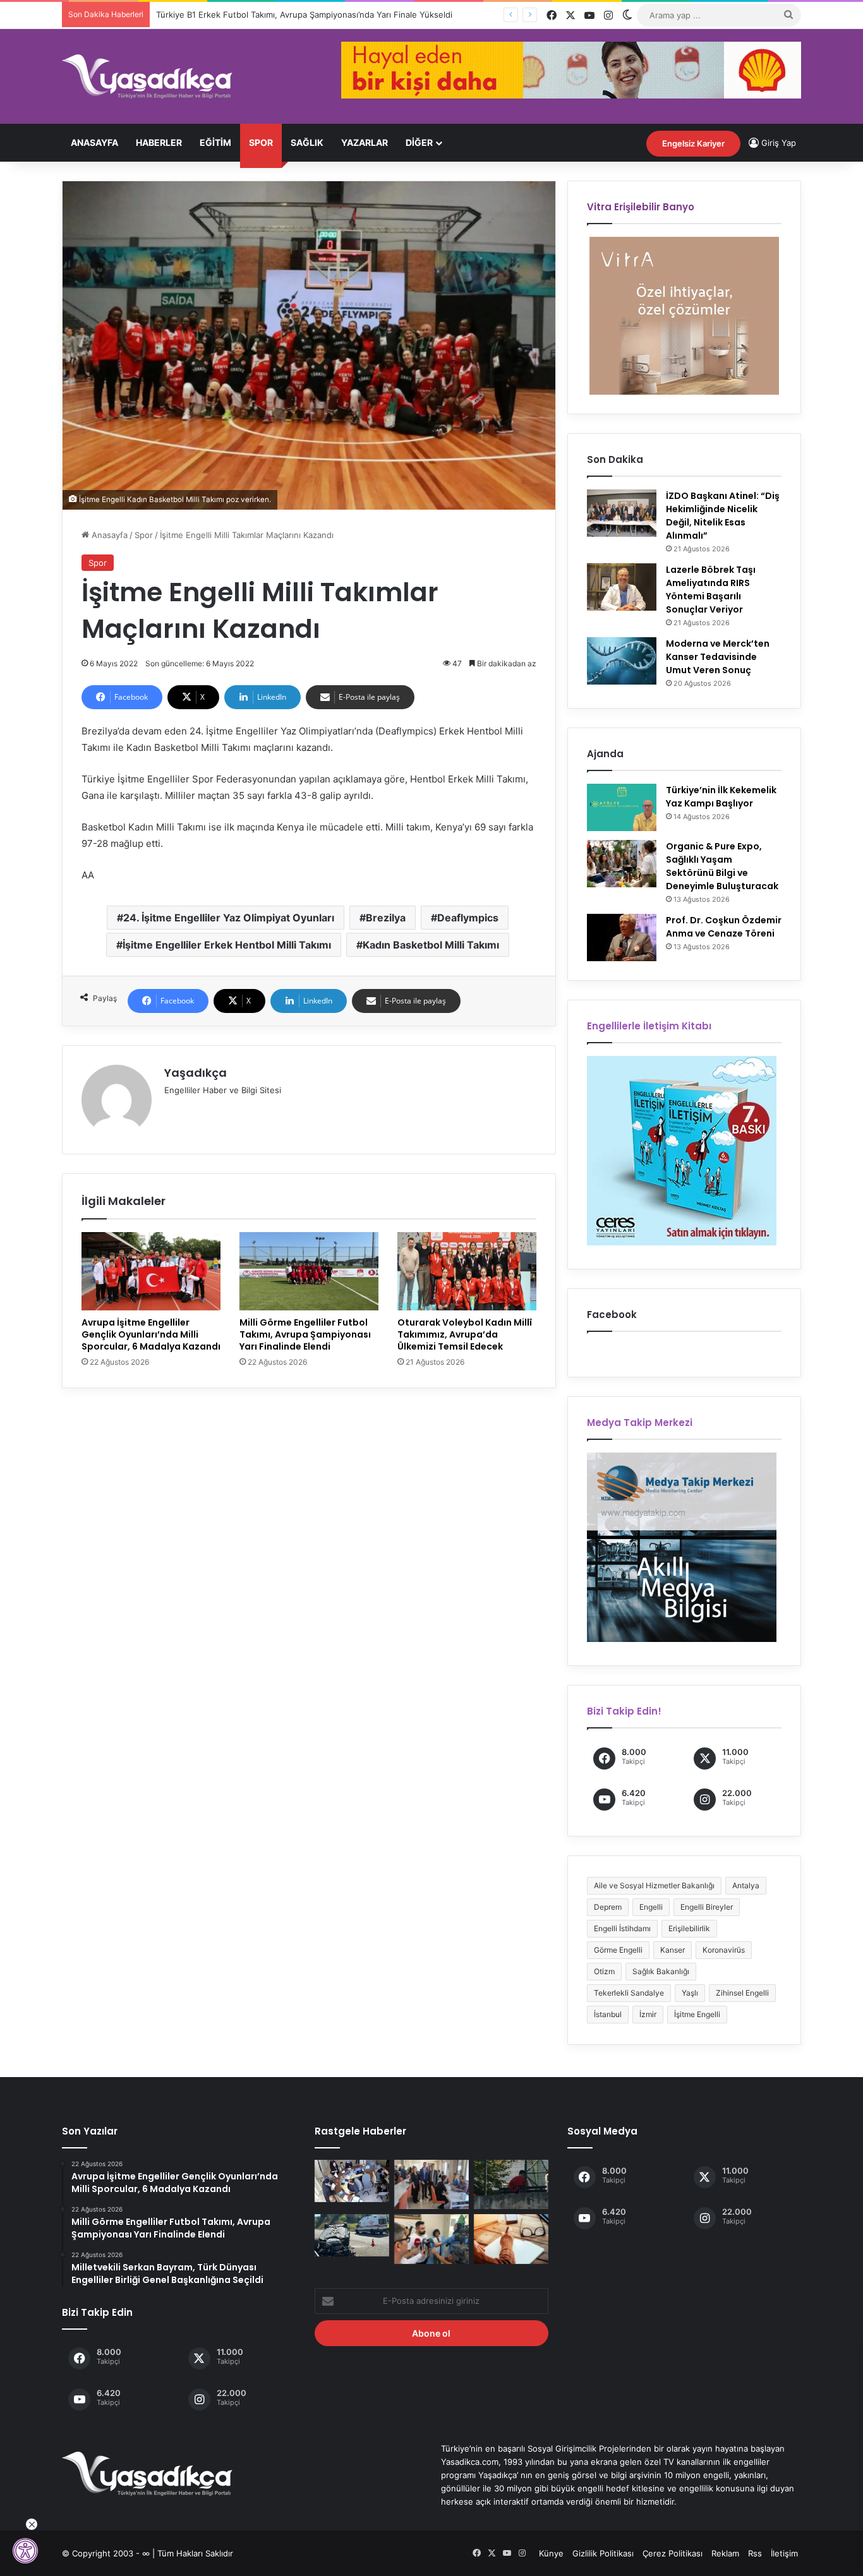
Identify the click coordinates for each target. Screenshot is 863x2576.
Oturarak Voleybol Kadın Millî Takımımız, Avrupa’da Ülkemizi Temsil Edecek (465, 1334)
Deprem (608, 1907)
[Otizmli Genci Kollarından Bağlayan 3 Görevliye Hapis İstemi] (511, 2184)
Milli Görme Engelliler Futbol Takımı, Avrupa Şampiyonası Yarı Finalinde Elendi (305, 1334)
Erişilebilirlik (689, 1928)
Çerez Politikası (673, 2553)
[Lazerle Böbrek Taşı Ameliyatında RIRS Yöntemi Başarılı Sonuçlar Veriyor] (622, 587)
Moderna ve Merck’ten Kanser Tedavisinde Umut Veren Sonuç (718, 657)
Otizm (604, 1971)
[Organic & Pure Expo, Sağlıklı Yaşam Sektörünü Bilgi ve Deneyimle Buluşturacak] (622, 864)
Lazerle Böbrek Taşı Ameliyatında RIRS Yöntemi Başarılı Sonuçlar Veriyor (711, 590)
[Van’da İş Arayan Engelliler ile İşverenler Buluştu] (431, 2184)
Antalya (746, 1885)
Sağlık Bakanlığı (661, 1971)
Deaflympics (468, 918)
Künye (551, 2553)
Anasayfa (94, 142)
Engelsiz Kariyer (693, 143)
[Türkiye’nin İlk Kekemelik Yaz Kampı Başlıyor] (622, 807)
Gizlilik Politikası (603, 2553)
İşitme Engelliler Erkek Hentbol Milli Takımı (227, 945)
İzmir (648, 2014)
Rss (755, 2553)
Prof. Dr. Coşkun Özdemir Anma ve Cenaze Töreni (724, 927)
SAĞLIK (307, 142)
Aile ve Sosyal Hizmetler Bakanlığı (654, 1885)
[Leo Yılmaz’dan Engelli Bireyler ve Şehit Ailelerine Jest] (431, 2239)
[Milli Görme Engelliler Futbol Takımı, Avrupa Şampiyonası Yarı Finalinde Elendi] (309, 1271)
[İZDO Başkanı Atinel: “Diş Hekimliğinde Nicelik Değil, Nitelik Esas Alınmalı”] (622, 513)
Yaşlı (690, 1993)
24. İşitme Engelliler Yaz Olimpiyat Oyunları (229, 918)
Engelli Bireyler (707, 1907)
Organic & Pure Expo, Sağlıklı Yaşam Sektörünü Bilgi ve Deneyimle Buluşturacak (722, 866)
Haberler (159, 142)
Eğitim (215, 142)
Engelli (651, 1907)
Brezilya (386, 918)
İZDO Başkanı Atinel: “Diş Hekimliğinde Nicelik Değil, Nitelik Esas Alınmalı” (723, 516)
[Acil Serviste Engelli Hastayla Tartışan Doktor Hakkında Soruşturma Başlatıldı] (352, 2181)
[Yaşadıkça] (147, 76)
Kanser (673, 1950)
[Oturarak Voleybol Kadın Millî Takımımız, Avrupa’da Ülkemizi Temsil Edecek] (467, 1271)
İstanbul (608, 2014)
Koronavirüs (724, 1950)
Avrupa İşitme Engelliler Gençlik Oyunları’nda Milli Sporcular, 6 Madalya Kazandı (151, 1334)
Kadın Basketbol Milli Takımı (431, 945)
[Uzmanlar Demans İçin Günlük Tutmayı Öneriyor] (511, 2239)
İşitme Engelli (697, 2014)
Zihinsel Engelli (742, 1993)
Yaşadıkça (196, 1073)
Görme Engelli (618, 1950)
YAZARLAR (365, 142)
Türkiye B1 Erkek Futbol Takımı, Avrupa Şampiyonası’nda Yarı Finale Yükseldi (292, 15)
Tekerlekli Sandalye (629, 1993)
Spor (261, 142)
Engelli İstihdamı (622, 1928)
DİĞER (419, 142)
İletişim (784, 2553)
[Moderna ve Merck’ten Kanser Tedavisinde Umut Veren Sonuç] (622, 661)
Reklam (725, 2553)
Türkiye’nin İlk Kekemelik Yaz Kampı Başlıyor (721, 797)
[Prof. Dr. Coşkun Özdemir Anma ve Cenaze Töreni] (622, 938)
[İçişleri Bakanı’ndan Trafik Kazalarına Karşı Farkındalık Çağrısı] (352, 2235)
